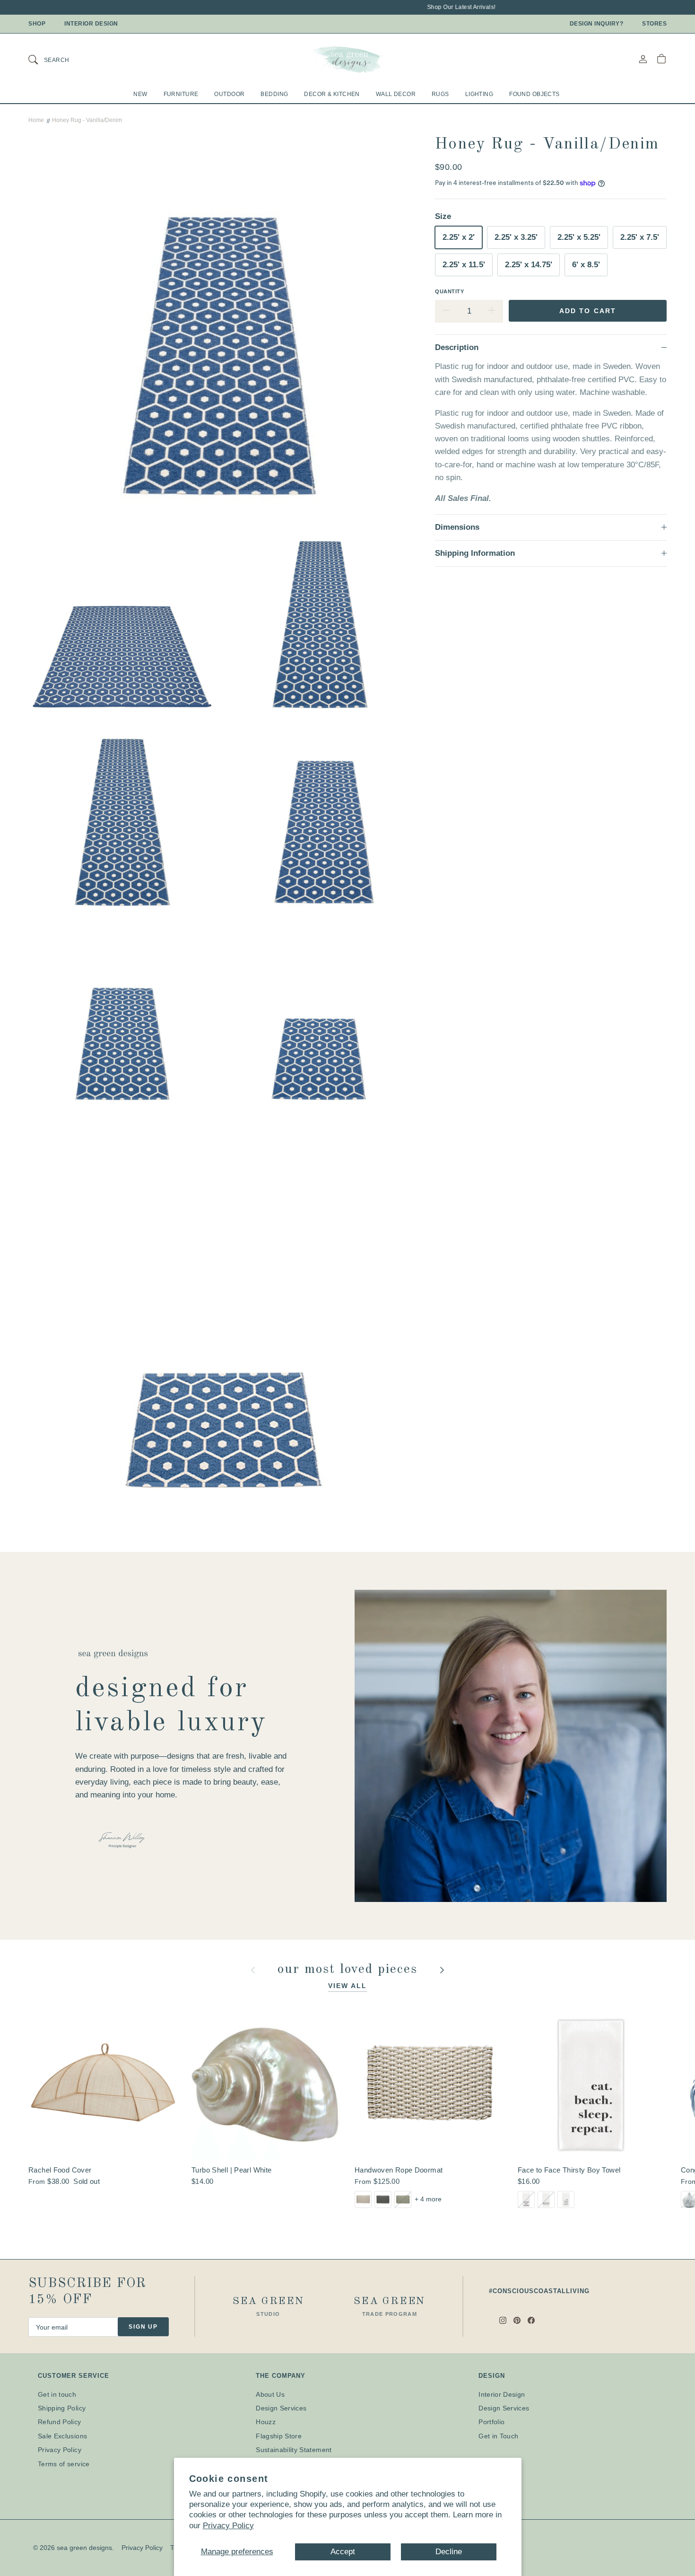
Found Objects (534, 94)
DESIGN (491, 2376)
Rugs (440, 94)
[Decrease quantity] (446, 311)
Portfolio (491, 2422)
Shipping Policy (62, 2408)
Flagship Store (279, 2436)
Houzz (266, 2422)
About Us (270, 2394)
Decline (449, 2552)
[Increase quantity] (492, 311)
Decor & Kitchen (332, 94)
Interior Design (91, 24)
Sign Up (143, 2327)
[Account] (643, 59)
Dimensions (457, 527)
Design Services (281, 2408)
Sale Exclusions (62, 2436)
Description (457, 347)
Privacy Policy (228, 2526)
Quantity (449, 291)
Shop (37, 24)
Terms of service (64, 2464)
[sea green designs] (347, 59)
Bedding (274, 94)
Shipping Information (475, 553)
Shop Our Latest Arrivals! (428, 7)
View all (348, 1986)
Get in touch (57, 2394)
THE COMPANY (281, 2376)
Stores (654, 24)
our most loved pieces (350, 1970)
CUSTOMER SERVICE (74, 2376)
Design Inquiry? (597, 24)
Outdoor (229, 94)
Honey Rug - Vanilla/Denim (87, 120)
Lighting (479, 94)
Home (36, 120)
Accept (343, 2552)
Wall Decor (396, 94)
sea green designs (84, 2548)
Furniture (181, 94)
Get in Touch (498, 2436)
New (140, 94)
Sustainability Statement (294, 2450)
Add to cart (588, 311)
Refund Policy (60, 2422)
